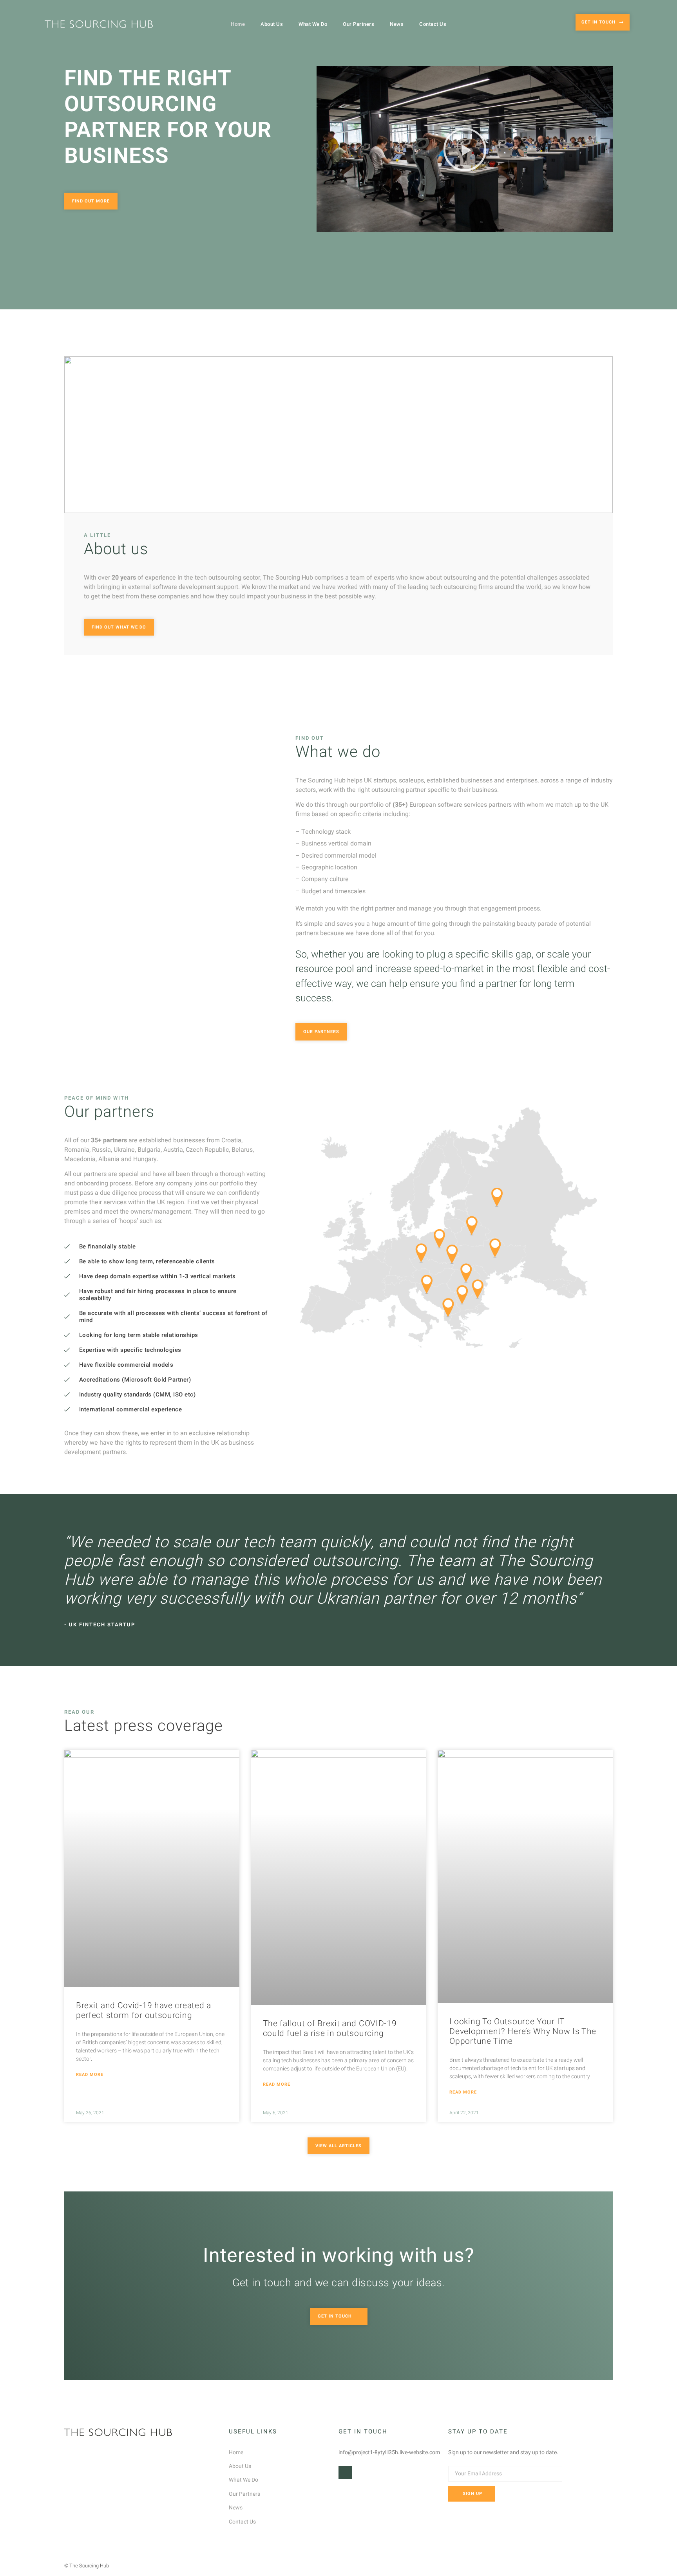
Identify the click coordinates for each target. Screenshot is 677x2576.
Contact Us (433, 24)
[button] (465, 149)
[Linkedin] (345, 2473)
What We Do (313, 24)
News (397, 24)
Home (238, 24)
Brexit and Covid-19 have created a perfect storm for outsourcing (144, 2011)
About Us (272, 24)
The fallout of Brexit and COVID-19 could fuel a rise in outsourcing (330, 2029)
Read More (90, 2075)
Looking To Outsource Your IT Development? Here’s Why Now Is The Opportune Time (523, 2031)
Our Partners (358, 24)
